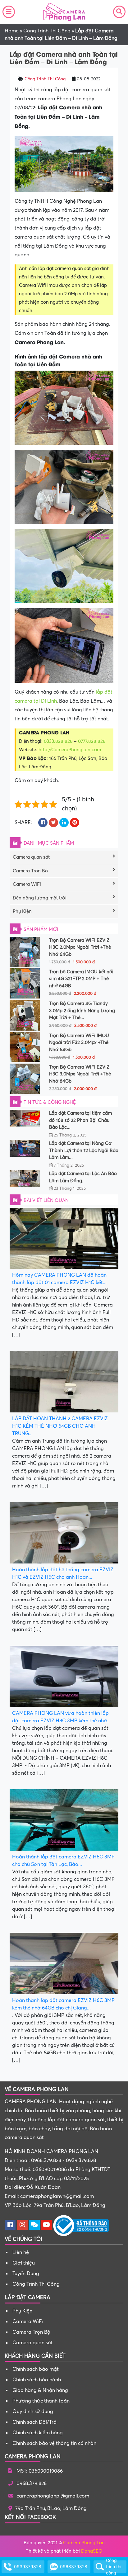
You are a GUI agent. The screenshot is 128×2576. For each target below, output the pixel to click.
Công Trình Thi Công (47, 31)
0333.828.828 (58, 741)
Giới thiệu (24, 2263)
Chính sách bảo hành (37, 2380)
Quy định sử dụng (33, 2412)
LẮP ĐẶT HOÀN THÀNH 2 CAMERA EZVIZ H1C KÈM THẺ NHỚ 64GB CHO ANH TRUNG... (60, 1426)
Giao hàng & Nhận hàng (40, 2390)
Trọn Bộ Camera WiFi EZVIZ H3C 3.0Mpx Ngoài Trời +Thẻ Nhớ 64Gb (80, 1074)
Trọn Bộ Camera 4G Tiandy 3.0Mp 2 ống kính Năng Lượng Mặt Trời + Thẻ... (82, 1010)
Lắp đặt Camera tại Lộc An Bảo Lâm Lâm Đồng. (83, 1177)
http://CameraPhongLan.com (70, 750)
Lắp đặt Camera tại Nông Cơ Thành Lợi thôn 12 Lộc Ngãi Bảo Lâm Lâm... (84, 1150)
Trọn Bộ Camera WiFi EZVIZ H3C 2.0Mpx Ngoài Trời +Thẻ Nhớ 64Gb (80, 947)
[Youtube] (46, 2225)
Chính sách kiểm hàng (38, 2433)
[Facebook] (10, 2225)
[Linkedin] (34, 2225)
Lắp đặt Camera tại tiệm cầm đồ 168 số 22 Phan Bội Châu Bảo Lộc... (80, 1120)
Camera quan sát (31, 857)
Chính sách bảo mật (36, 2369)
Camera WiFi (27, 884)
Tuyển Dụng (26, 2274)
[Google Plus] (22, 2225)
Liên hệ (21, 2252)
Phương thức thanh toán (41, 2401)
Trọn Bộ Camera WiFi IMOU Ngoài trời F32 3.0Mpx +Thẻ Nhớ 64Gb (79, 1043)
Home (12, 31)
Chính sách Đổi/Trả (34, 2422)
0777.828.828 (92, 741)
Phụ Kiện (22, 911)
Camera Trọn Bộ (30, 871)
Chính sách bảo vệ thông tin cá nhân (54, 2443)
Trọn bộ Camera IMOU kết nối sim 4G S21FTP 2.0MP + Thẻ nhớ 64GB (81, 979)
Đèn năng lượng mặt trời (40, 898)
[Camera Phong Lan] (64, 12)
